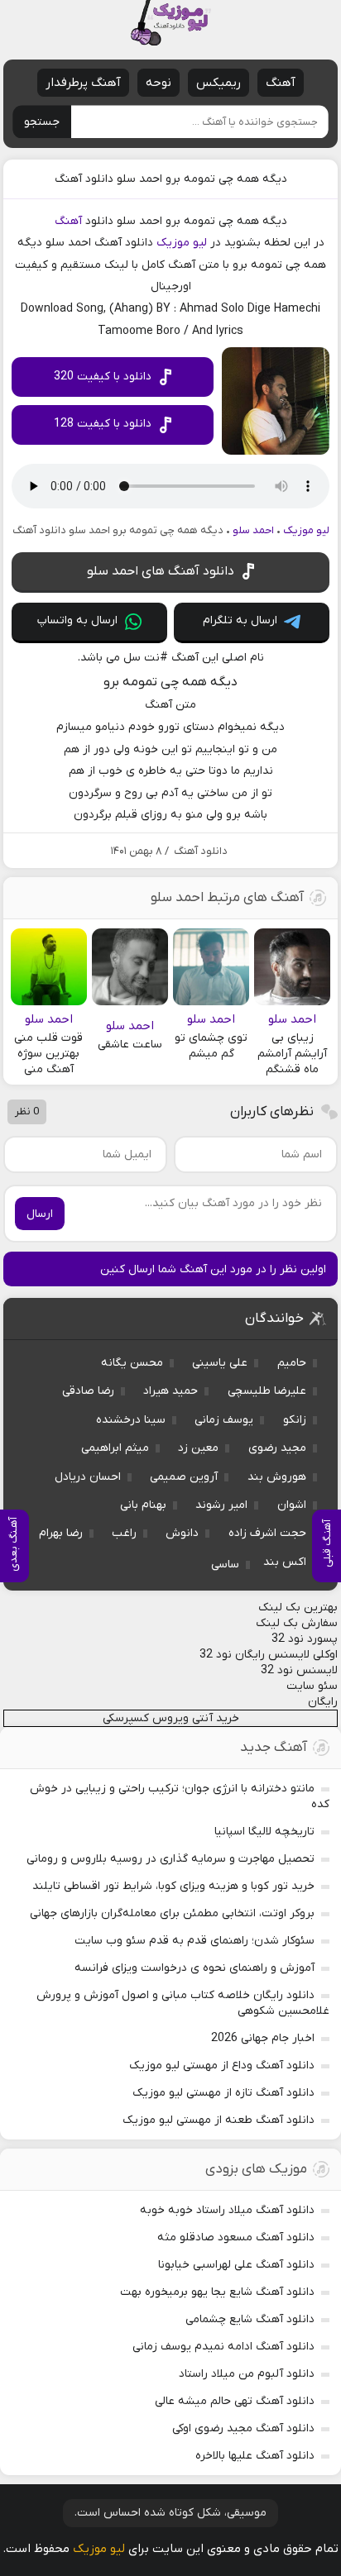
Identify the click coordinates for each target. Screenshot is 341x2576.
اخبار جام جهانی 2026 (263, 2038)
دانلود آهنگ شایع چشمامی (250, 2319)
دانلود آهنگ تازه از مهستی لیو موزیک (223, 2093)
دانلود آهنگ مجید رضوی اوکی (243, 2428)
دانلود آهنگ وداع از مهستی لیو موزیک (222, 2066)
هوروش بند (277, 1477)
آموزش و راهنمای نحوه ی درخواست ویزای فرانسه (195, 1968)
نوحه (158, 83)
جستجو (42, 122)
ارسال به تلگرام (240, 620)
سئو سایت (312, 1686)
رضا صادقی (88, 1391)
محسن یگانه (132, 1363)
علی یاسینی (220, 1363)
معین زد (198, 1448)
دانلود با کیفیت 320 (103, 377)
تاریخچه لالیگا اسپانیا (264, 1832)
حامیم (292, 1363)
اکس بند (285, 1562)
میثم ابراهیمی (115, 1448)
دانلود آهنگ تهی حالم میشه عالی (235, 2401)
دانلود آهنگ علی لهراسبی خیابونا (236, 2265)
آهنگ (281, 83)
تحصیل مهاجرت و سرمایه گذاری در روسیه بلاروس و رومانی (170, 1859)
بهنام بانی (143, 1505)
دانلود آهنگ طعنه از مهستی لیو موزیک (219, 2120)
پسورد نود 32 (305, 1639)
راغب (124, 1533)
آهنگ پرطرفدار (83, 83)
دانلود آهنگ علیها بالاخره (255, 2456)
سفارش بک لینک (297, 1623)
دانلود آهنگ (201, 851)
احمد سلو (253, 530)
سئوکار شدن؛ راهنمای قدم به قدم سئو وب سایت (195, 1941)
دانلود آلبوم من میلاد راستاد (247, 2374)
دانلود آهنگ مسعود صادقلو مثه (236, 2237)
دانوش (182, 1533)
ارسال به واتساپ (77, 620)
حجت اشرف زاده (267, 1533)
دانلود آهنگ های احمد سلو (161, 571)
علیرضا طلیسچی (267, 1391)
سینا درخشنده (131, 1420)
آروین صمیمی (184, 1477)
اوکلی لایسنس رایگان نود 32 (269, 1655)
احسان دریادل (88, 1477)
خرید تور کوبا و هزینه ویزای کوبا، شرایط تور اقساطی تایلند (173, 1886)
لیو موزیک (182, 243)
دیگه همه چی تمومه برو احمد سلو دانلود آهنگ (171, 179)
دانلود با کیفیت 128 (103, 424)
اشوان (292, 1505)
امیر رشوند (221, 1505)
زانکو (295, 1420)
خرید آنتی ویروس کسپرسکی (171, 1718)
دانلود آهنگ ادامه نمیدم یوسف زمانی (223, 2347)
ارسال (40, 1214)
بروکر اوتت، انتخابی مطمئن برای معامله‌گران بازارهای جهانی (172, 1913)
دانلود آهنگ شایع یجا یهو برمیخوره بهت (217, 2292)
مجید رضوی (277, 1448)
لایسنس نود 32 (299, 1670)
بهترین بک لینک (298, 1608)
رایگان (323, 1702)
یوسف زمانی (224, 1420)
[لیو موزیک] (170, 23)
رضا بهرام (61, 1533)
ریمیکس (219, 83)
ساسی (225, 1565)
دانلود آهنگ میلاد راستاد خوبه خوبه (227, 2210)
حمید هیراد (170, 1391)
